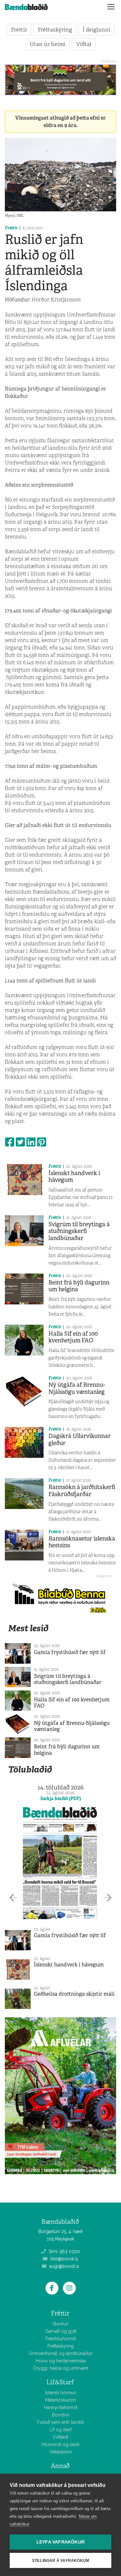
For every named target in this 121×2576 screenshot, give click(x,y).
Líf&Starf (60, 2382)
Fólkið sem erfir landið (60, 2422)
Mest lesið (28, 1628)
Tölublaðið (30, 1769)
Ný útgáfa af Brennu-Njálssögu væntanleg (77, 1388)
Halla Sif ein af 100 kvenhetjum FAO (73, 1337)
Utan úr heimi (48, 44)
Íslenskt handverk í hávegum (74, 1177)
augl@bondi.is (64, 2266)
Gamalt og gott (61, 2331)
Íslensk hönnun (60, 2393)
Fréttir (19, 30)
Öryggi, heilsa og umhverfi (60, 2368)
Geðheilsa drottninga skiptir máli (74, 1994)
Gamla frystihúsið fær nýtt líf (70, 1652)
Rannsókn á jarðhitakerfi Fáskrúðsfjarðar (82, 1491)
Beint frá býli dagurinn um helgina (79, 1286)
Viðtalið (60, 2437)
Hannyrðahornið (61, 2407)
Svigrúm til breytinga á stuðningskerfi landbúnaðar (79, 1231)
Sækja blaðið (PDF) (61, 1799)
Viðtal (84, 44)
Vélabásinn (61, 2452)
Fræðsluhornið (61, 2339)
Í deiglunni (96, 30)
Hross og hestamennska (61, 2361)
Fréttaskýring (55, 30)
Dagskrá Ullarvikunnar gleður (80, 1440)
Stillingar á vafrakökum (61, 2561)
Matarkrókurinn (60, 2400)
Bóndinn (61, 2415)
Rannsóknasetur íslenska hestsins (82, 1542)
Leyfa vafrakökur (60, 2542)
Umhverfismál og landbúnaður (60, 2353)
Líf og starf (61, 2430)
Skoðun (60, 2324)
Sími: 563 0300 (64, 2251)
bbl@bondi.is (64, 2259)
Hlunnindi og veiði (60, 2444)
